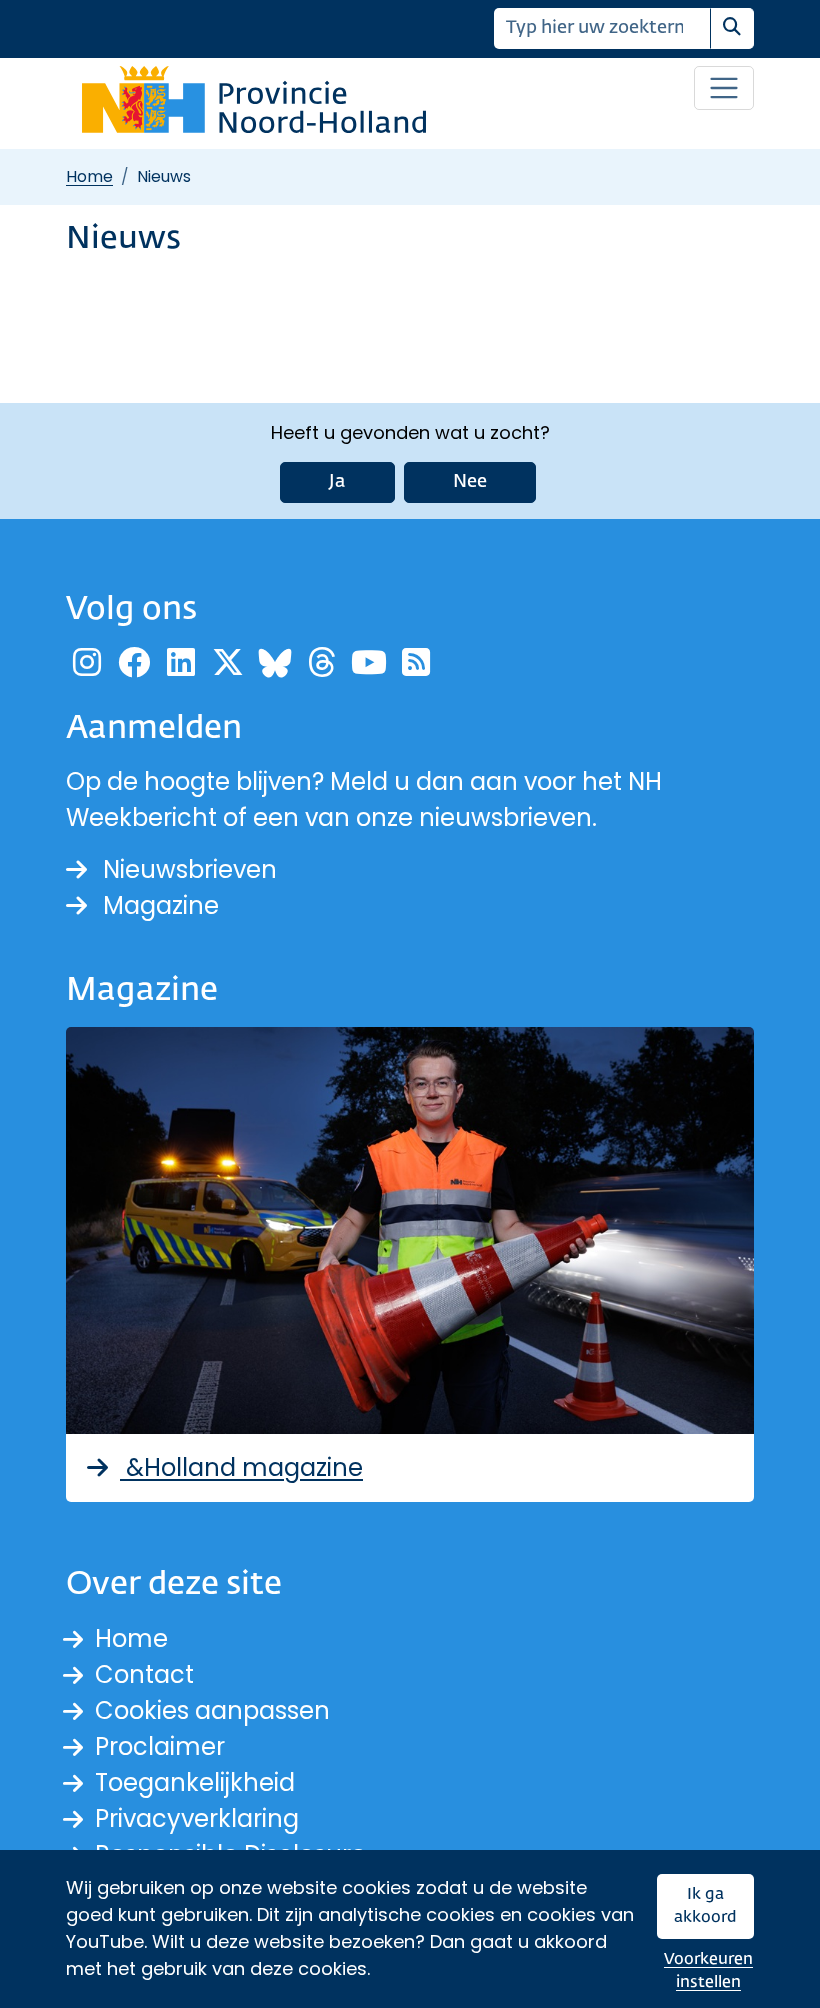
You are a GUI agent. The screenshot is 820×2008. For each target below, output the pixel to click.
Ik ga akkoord (705, 1906)
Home (89, 176)
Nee (470, 482)
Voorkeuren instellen (708, 1971)
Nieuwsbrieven (190, 869)
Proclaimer (160, 1746)
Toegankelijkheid (195, 1782)
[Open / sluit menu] (724, 88)
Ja (337, 482)
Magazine (161, 905)
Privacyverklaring (197, 1818)
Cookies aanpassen (212, 1710)
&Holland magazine (241, 1467)
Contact (144, 1674)
